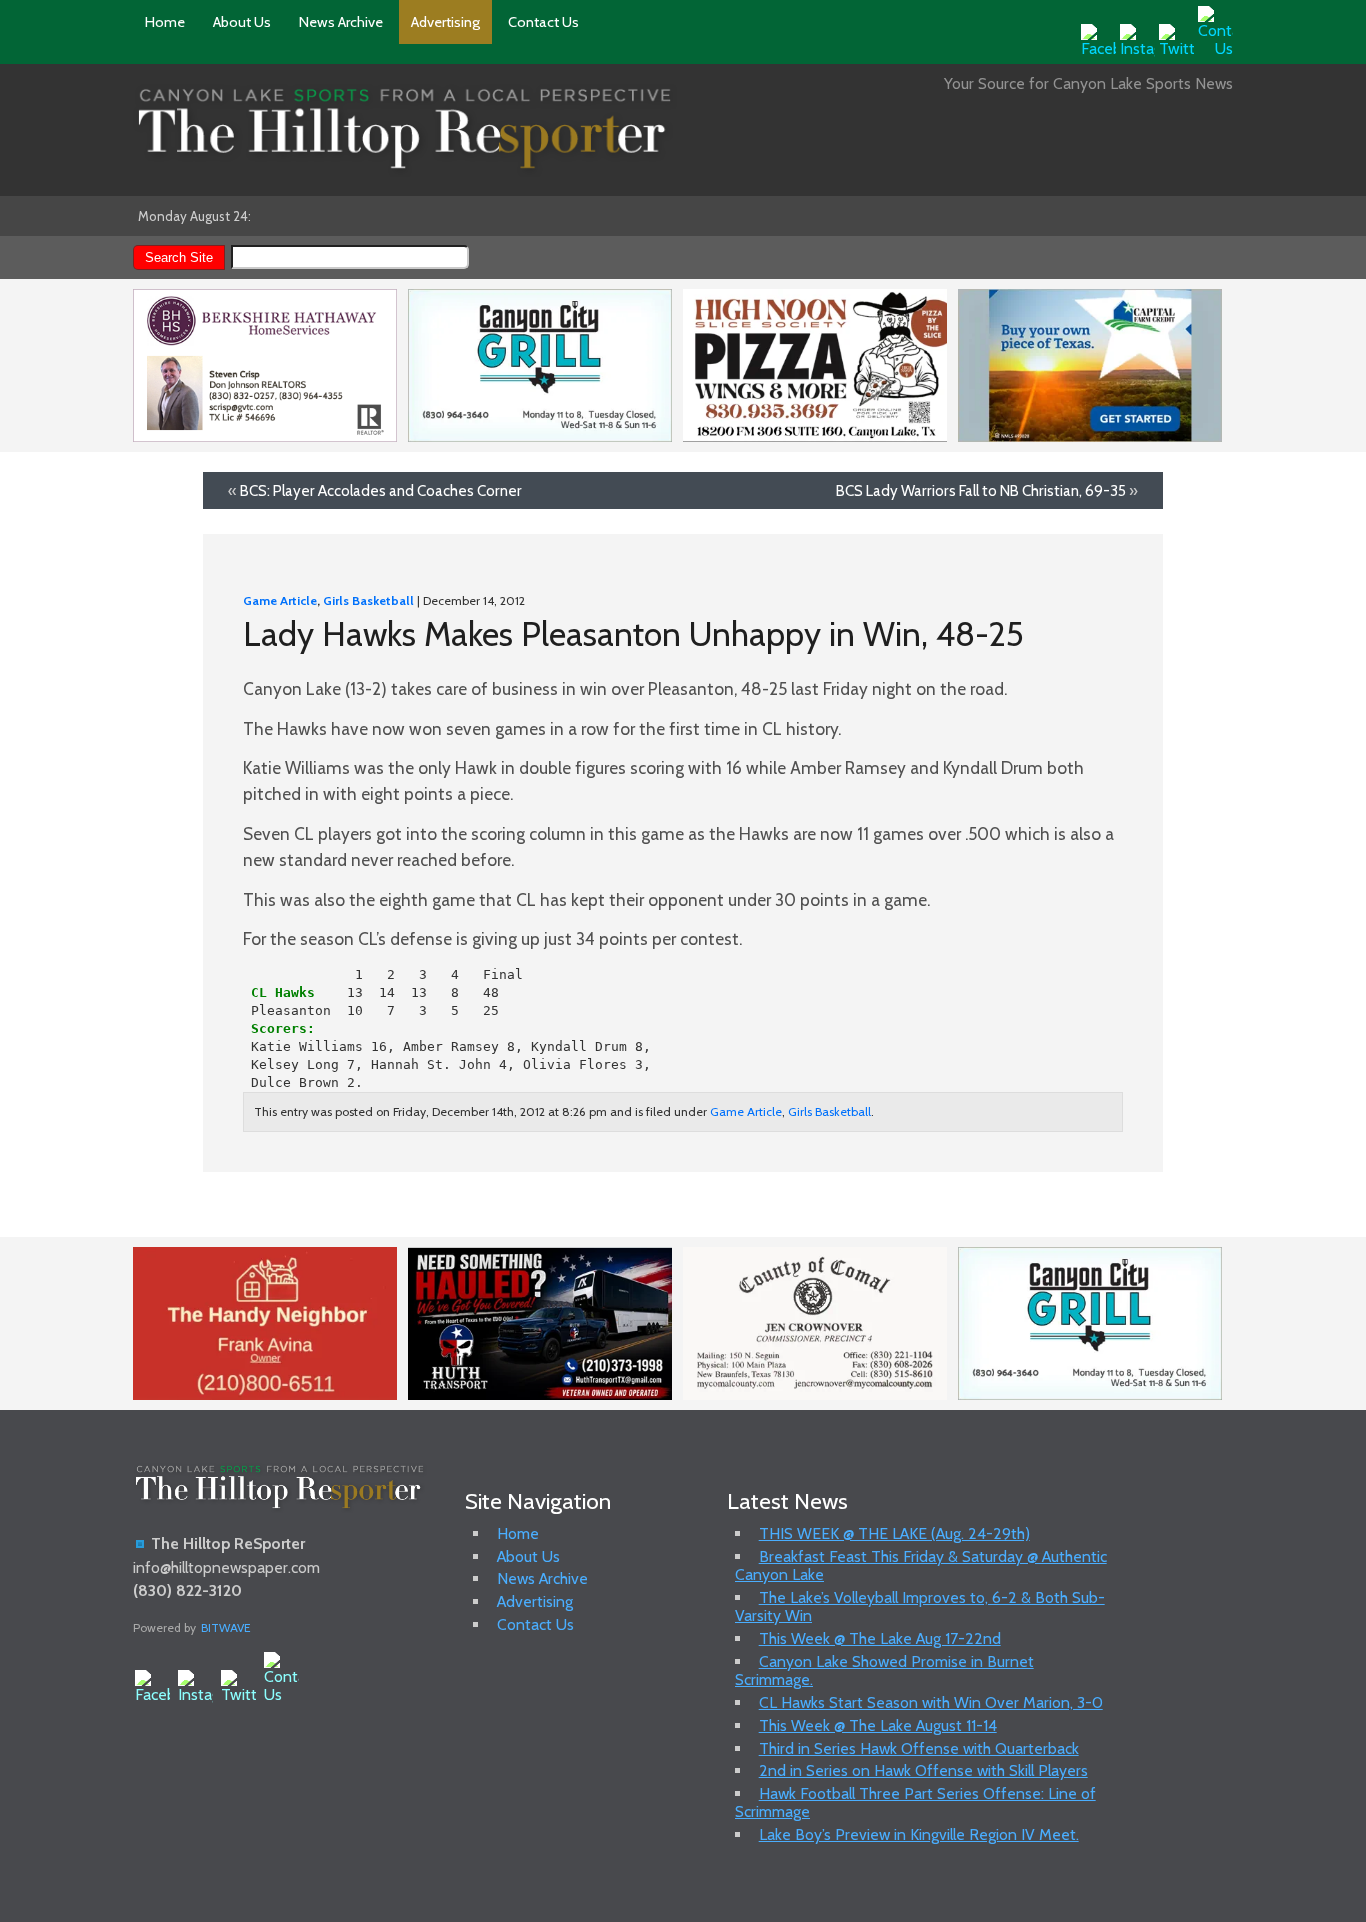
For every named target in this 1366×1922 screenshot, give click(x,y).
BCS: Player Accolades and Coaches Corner (381, 490)
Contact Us (543, 22)
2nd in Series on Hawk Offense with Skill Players (923, 1770)
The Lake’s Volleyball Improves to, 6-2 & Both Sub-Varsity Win (920, 1606)
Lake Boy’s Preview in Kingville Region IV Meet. (919, 1834)
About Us (242, 22)
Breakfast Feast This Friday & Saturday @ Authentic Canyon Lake (921, 1565)
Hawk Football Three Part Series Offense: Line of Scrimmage (915, 1802)
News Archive (341, 22)
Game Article (280, 600)
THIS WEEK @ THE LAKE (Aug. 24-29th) (894, 1533)
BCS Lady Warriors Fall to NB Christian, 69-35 (981, 490)
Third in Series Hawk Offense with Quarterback (919, 1748)
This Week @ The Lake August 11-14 (878, 1725)
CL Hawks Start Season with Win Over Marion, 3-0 (931, 1702)
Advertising (445, 22)
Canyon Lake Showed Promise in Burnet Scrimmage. (884, 1670)
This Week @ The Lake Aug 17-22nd (880, 1638)
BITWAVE (226, 1627)
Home (165, 22)
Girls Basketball (368, 600)
